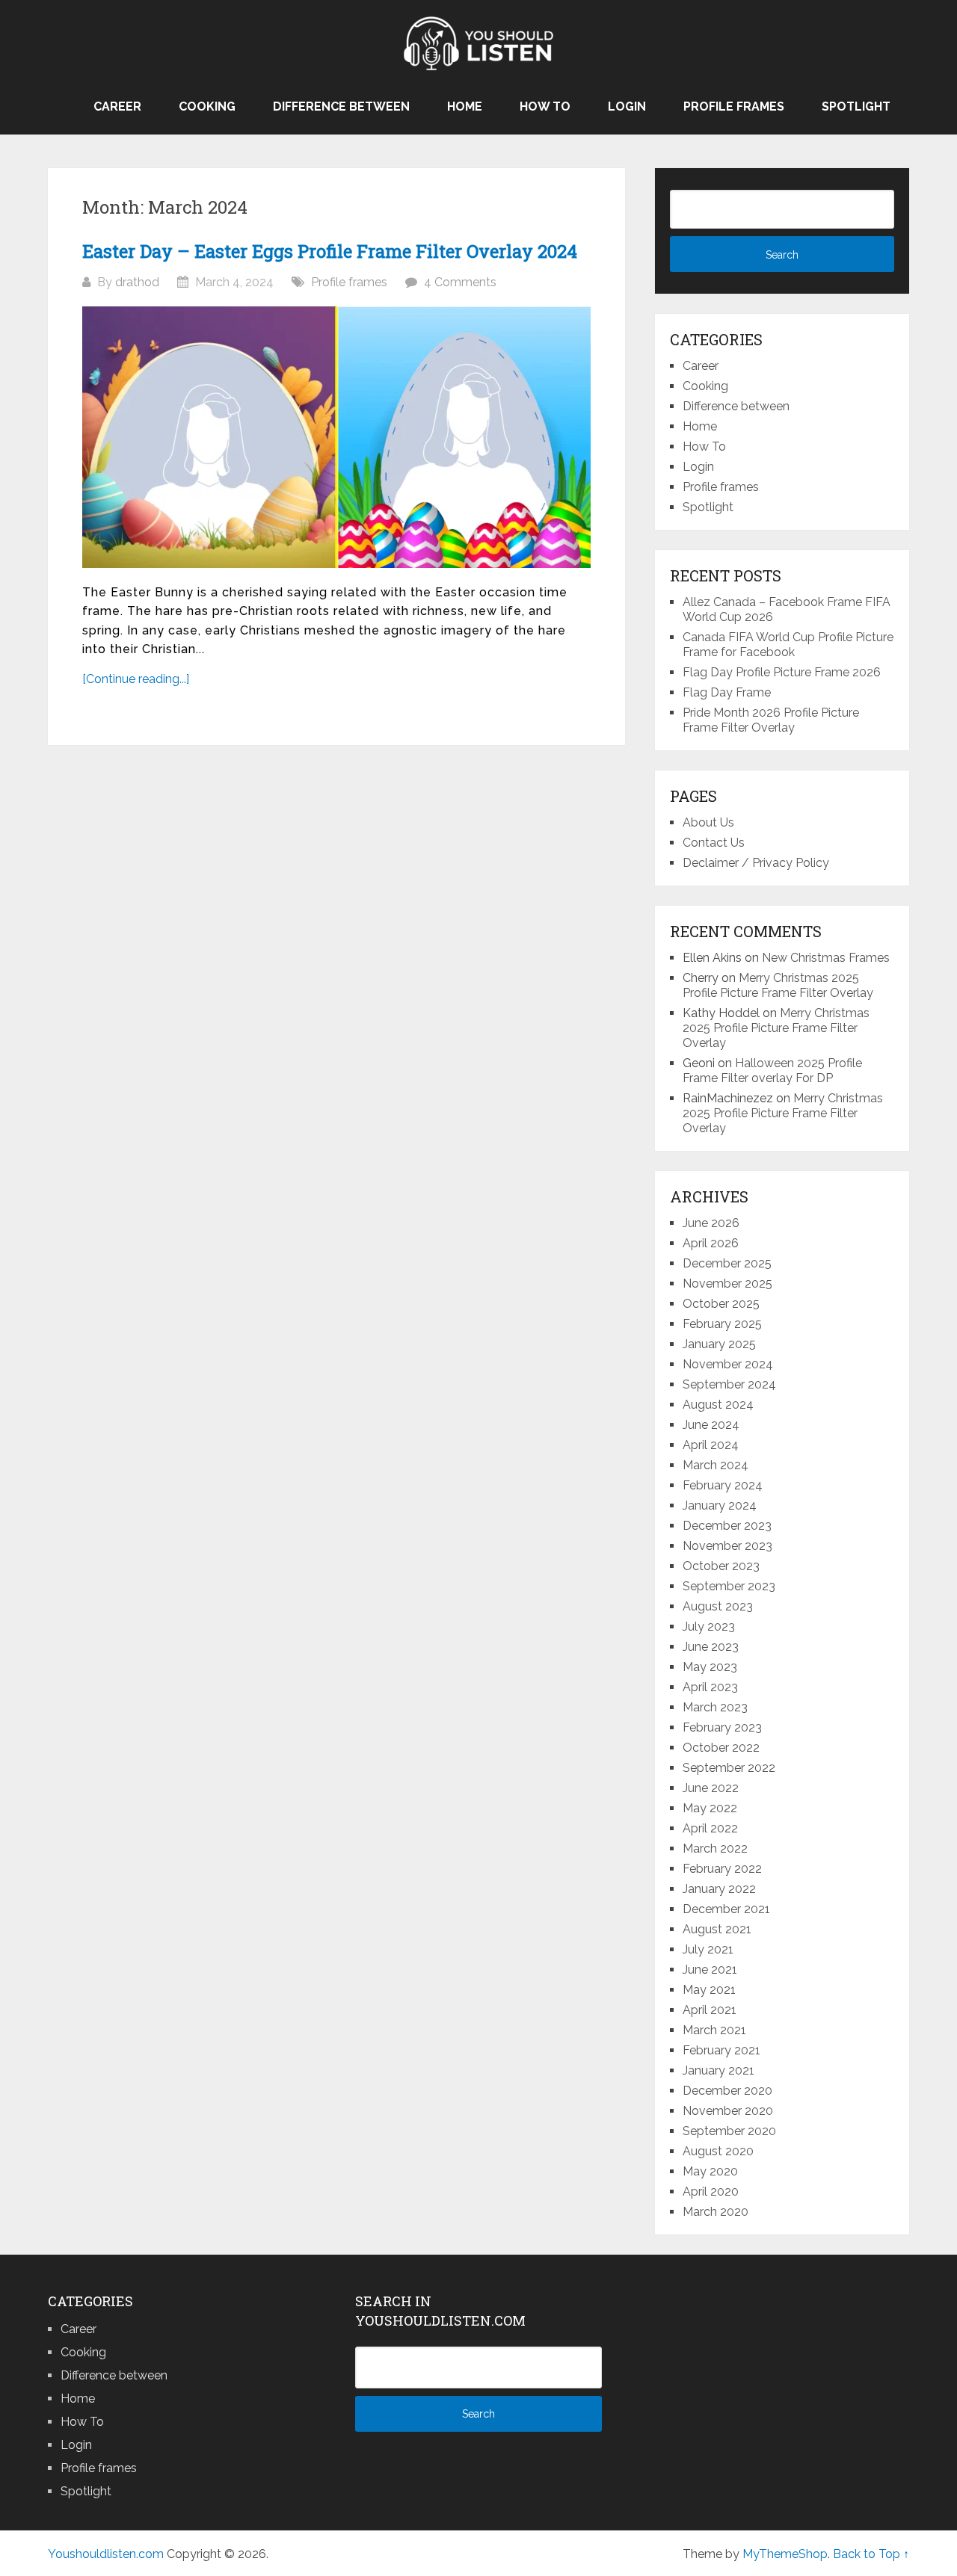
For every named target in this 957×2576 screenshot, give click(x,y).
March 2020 (716, 2212)
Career (117, 106)
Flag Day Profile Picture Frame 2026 (782, 672)
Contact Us (714, 843)
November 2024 (728, 1364)
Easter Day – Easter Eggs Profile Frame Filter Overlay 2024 (330, 251)
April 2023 (710, 1687)
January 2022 (719, 1889)
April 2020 (711, 2192)
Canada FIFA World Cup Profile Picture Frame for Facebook (788, 645)
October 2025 (721, 1304)
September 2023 (729, 1586)
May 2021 (709, 1990)
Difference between (341, 106)
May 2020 (710, 2171)
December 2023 (727, 1526)
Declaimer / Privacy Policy (756, 863)
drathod (137, 282)
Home (465, 106)
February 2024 (723, 1485)
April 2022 (710, 1828)
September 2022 (729, 1768)
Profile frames (734, 106)
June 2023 (711, 1647)
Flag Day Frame (727, 692)
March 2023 (715, 1707)
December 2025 (727, 1263)
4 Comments (460, 282)
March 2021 (714, 2030)
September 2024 (729, 1384)
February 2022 (722, 1869)
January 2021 (718, 2070)
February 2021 (721, 2050)
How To (545, 106)
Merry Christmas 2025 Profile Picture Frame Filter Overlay (778, 985)
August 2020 (718, 2151)
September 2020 (729, 2131)
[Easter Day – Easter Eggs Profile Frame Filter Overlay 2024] (336, 437)
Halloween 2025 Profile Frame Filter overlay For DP (772, 1071)
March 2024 (716, 1465)
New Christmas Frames (826, 958)
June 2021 (710, 1970)
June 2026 (711, 1223)
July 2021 (708, 1949)
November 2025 (727, 1284)
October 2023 (721, 1566)
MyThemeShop (785, 2554)
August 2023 (718, 1606)
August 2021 (717, 1929)
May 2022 (710, 1808)
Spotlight (856, 106)
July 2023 (709, 1627)
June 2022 (711, 1788)
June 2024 (711, 1425)
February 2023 (722, 1727)
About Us (708, 822)
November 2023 (727, 1546)
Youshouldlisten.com (106, 2554)
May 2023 (710, 1667)
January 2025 (719, 1344)
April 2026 (711, 1243)
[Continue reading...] (136, 679)
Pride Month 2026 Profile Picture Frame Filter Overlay (771, 720)
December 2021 (726, 1909)
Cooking (207, 106)
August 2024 (718, 1405)
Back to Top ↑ (871, 2554)
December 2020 (727, 2091)
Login (627, 106)
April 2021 (710, 2010)
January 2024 (720, 1505)
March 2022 (715, 1848)
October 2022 (721, 1748)
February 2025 (722, 1324)
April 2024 (711, 1445)
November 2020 (728, 2111)
